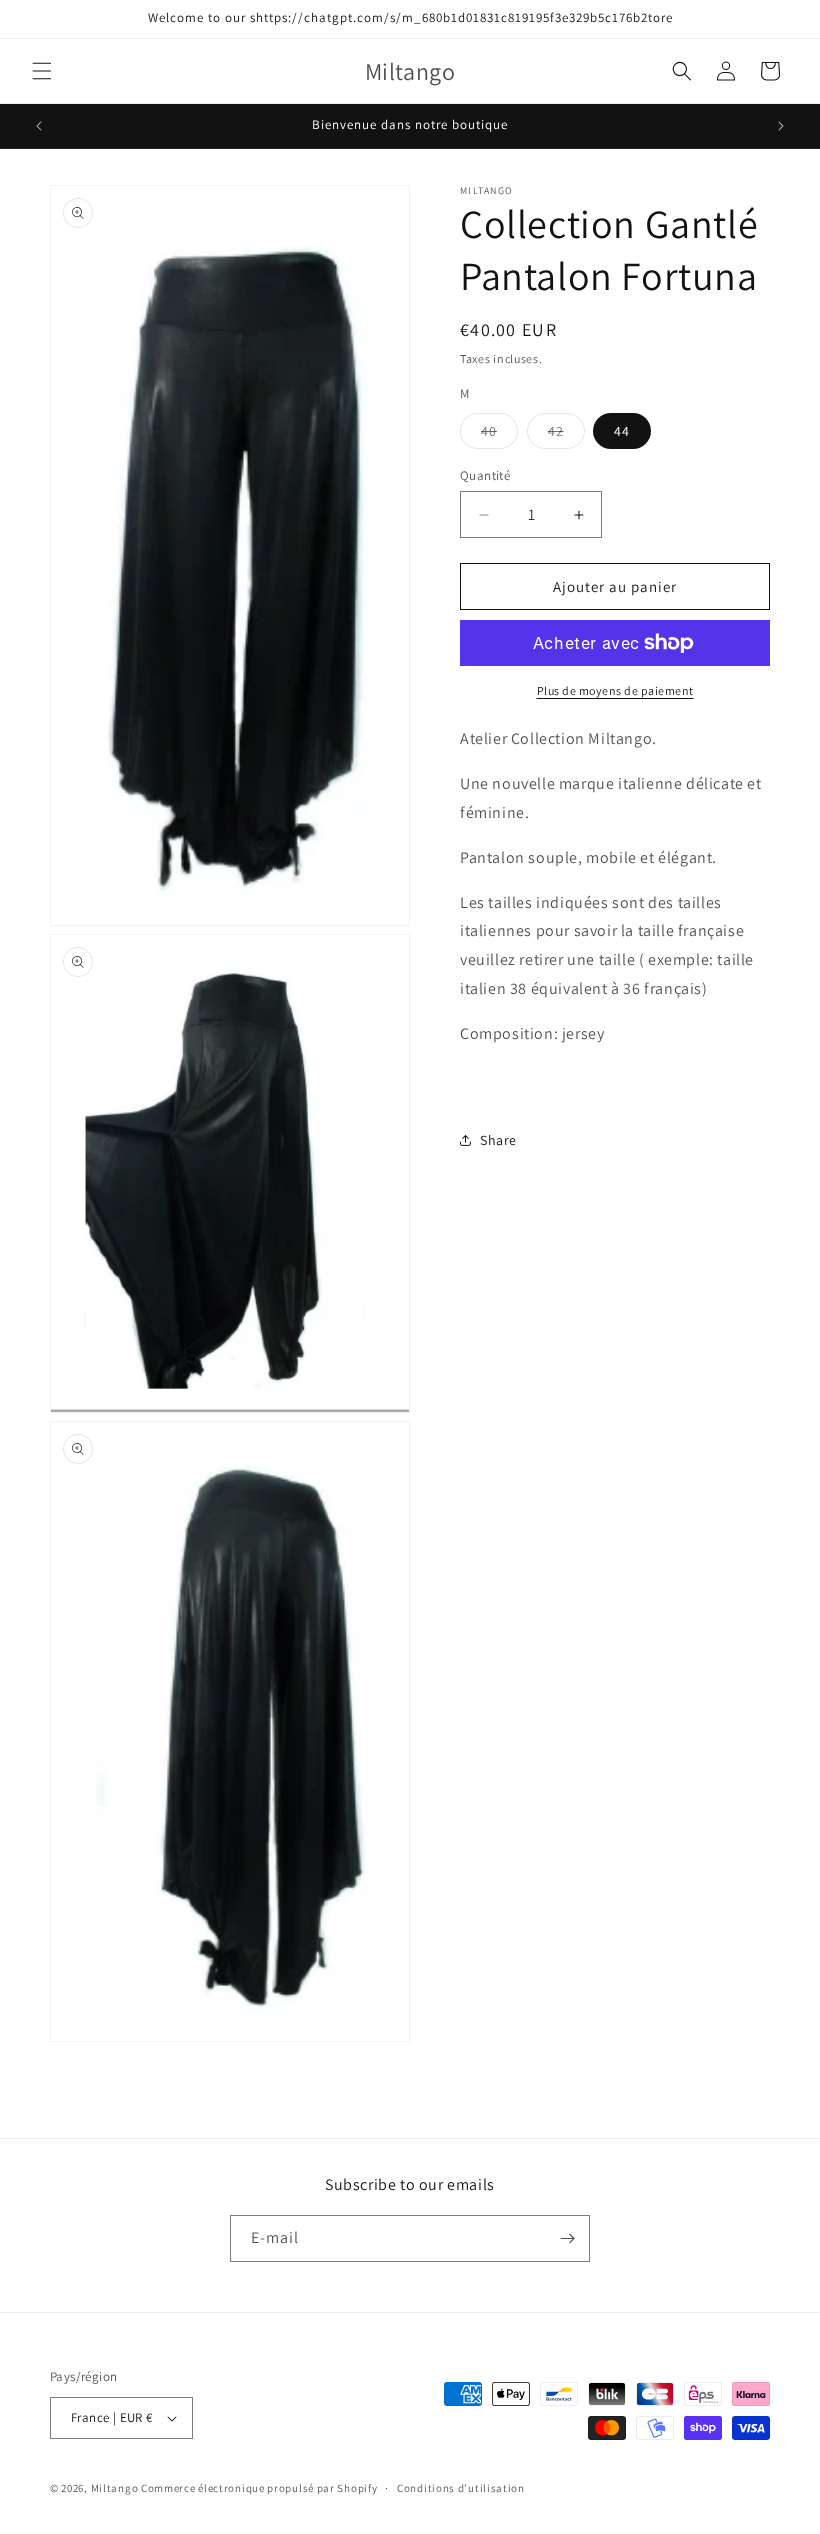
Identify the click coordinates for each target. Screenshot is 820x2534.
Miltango (115, 2488)
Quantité (485, 475)
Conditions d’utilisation (461, 2488)
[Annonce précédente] (39, 126)
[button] (42, 71)
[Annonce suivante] (781, 126)
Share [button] (498, 1140)
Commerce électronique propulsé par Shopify (259, 2488)
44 (622, 431)
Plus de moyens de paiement (615, 690)
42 (566, 435)
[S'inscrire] (567, 2238)
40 (499, 435)
